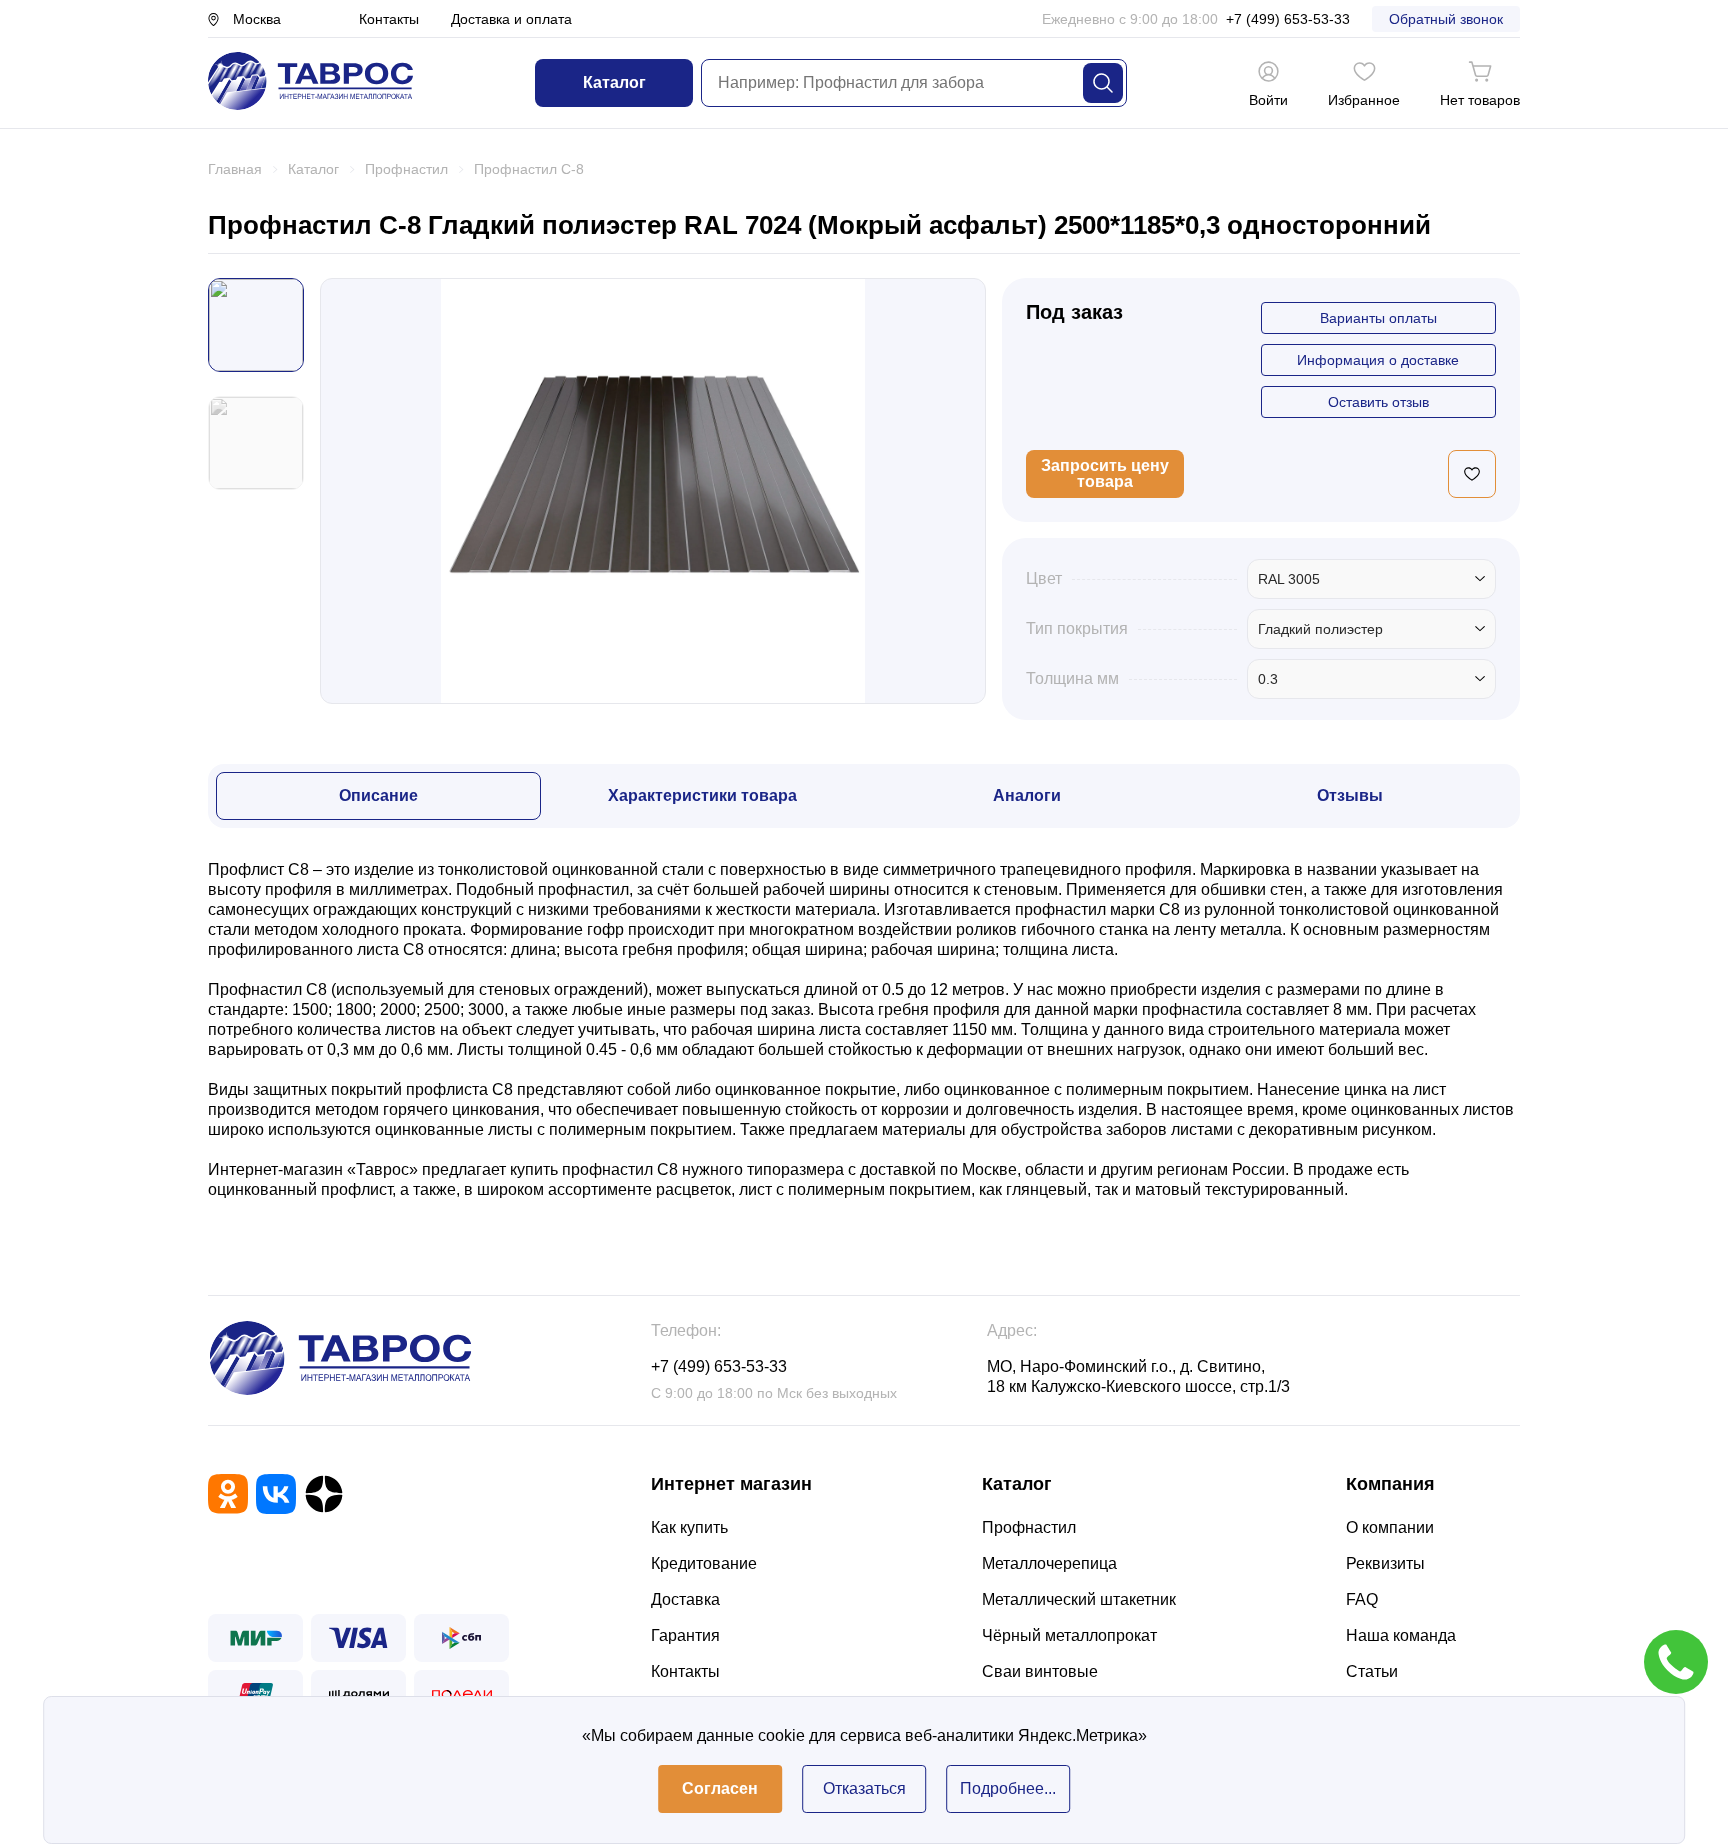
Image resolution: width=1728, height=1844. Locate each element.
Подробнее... (1008, 1788)
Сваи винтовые (1040, 1671)
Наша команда (1401, 1635)
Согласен (720, 1788)
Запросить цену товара (1105, 473)
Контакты (389, 19)
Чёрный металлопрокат (1069, 1635)
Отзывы (1350, 795)
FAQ (1362, 1599)
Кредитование (704, 1563)
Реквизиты (1385, 1563)
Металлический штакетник (1079, 1599)
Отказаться (864, 1788)
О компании (1390, 1527)
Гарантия (685, 1635)
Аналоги (1027, 795)
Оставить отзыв (1378, 402)
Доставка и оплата (511, 19)
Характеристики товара (702, 795)
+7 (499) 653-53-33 (1288, 19)
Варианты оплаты (1378, 318)
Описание (378, 795)
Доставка (685, 1599)
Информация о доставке (1378, 360)
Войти (1268, 100)
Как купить (689, 1527)
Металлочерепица (1049, 1563)
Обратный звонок (1446, 19)
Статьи (1372, 1671)
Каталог (614, 82)
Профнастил (1029, 1527)
